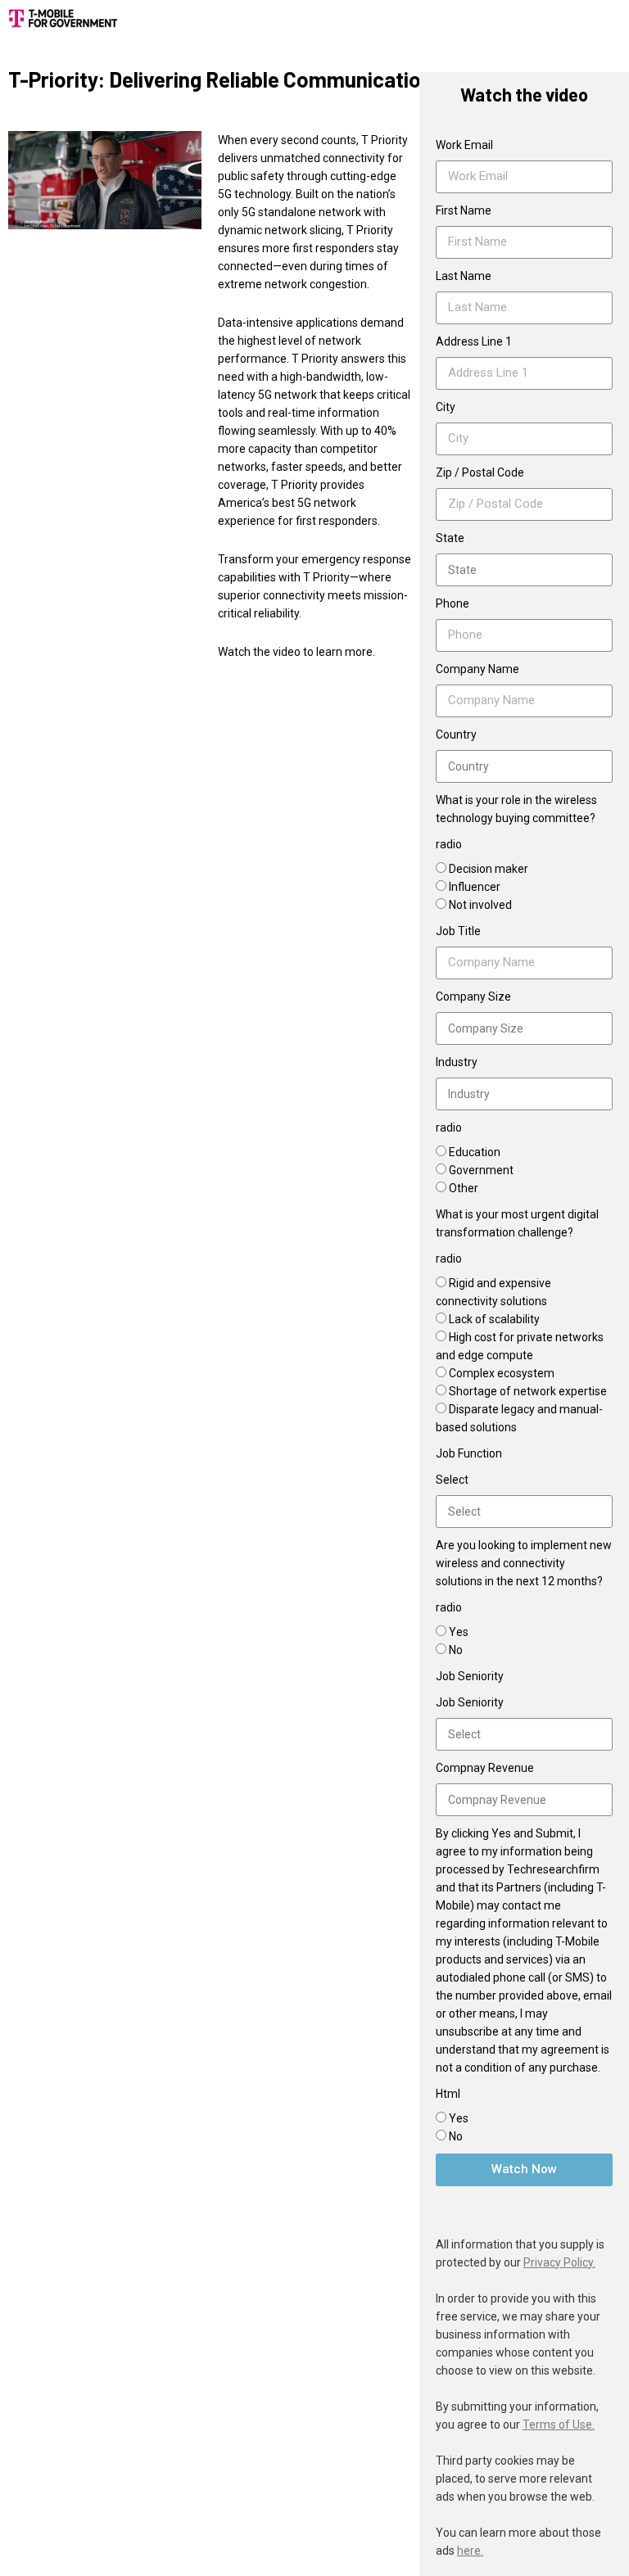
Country (456, 734)
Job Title (458, 931)
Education (475, 1152)
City (446, 407)
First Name (464, 210)
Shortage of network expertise (528, 1391)
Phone (453, 603)
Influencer (475, 887)
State (450, 538)
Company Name (477, 669)
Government (481, 1170)
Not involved (480, 905)
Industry (457, 1062)
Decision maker (489, 869)
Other (464, 1188)
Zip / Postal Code (480, 472)
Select (452, 1480)
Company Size (473, 997)
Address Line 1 (474, 341)
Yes (459, 1632)
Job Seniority (470, 1702)
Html (448, 2094)
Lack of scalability (494, 1319)
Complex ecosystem (502, 1373)
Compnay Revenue (485, 1768)
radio (449, 844)
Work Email (464, 145)
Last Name (464, 276)
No (456, 1650)
